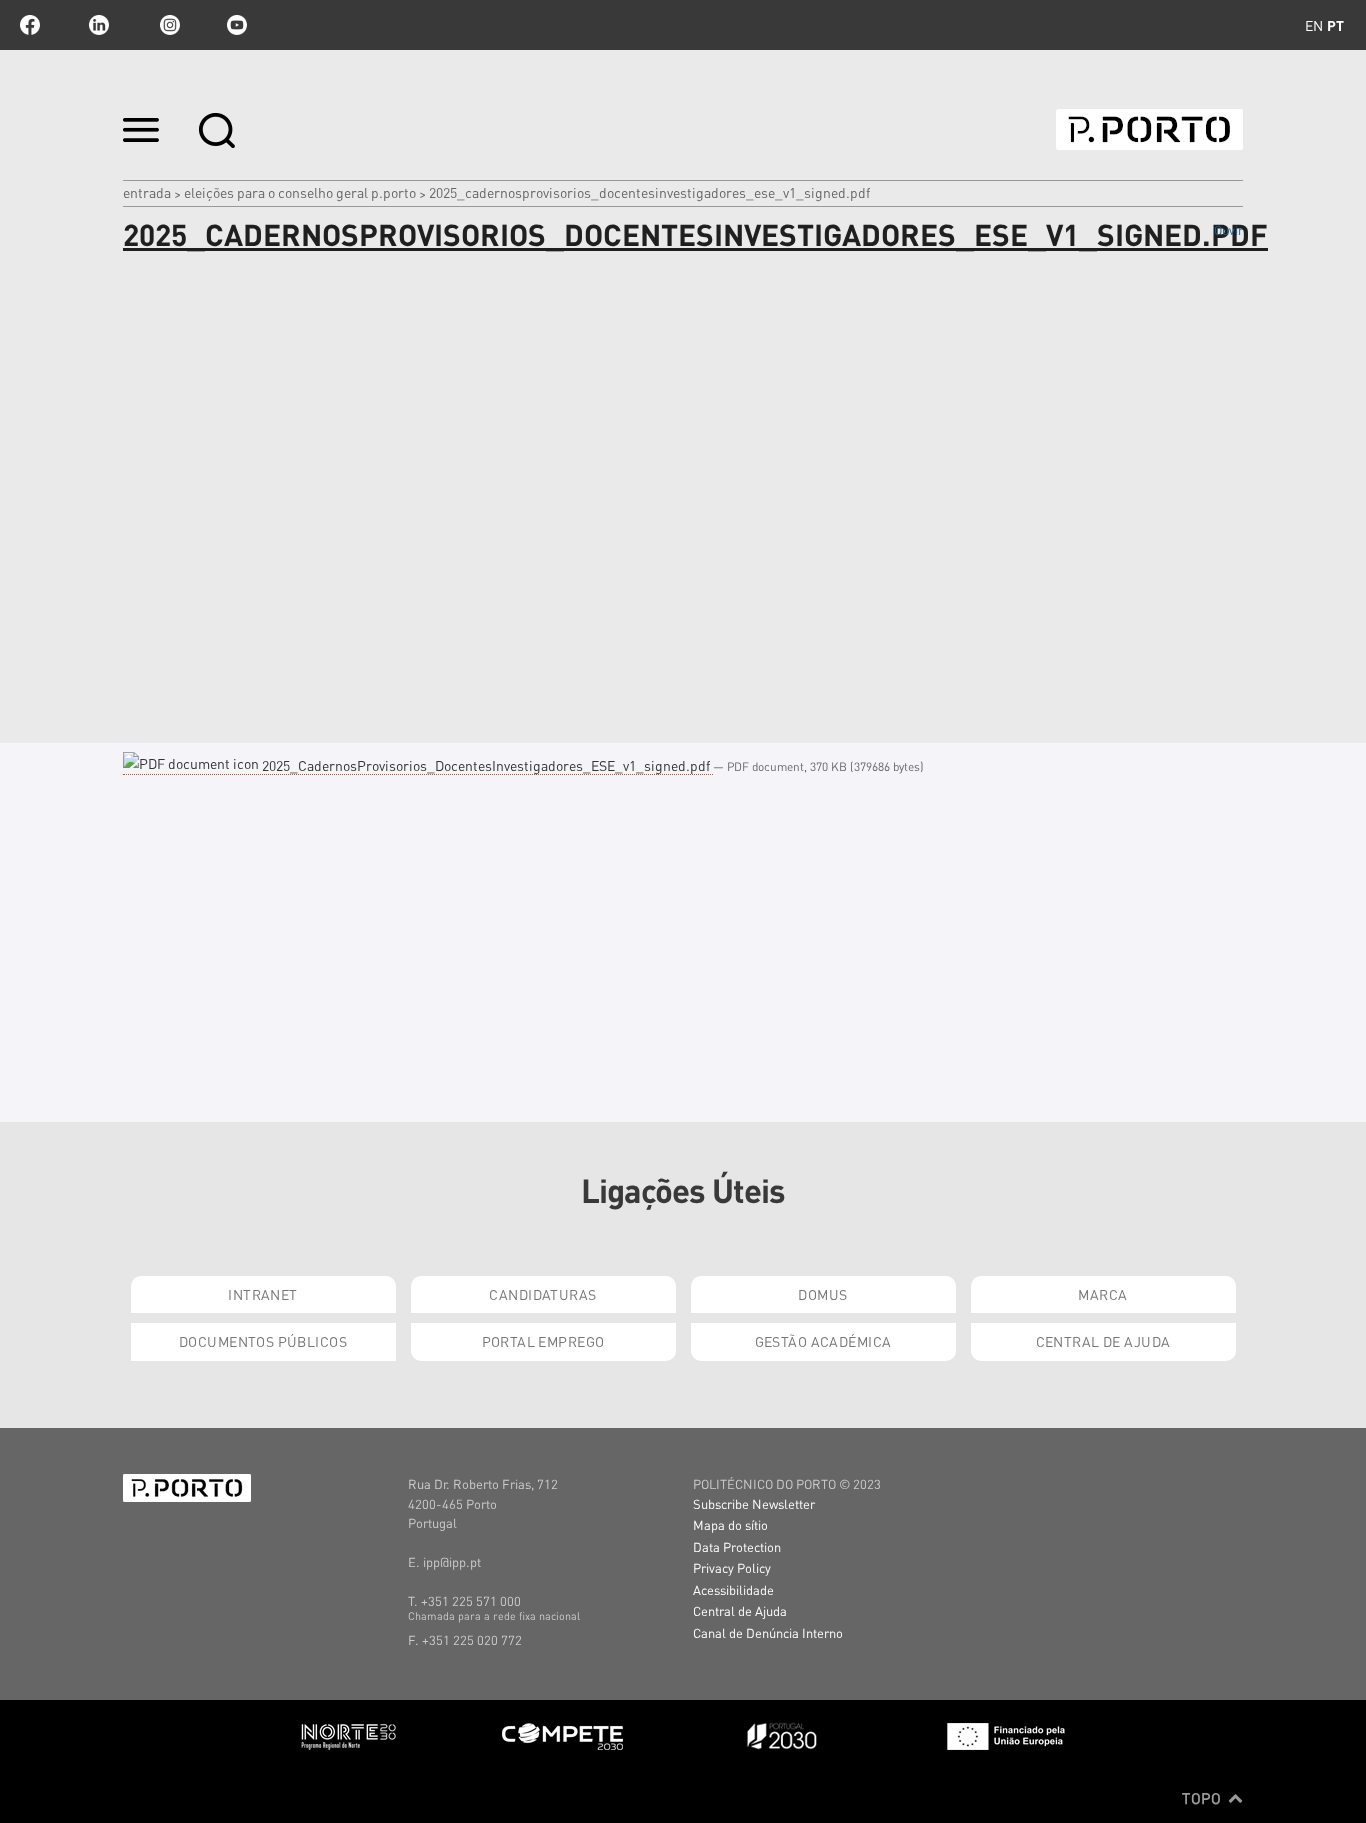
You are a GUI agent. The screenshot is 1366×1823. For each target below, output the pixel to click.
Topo (1203, 1798)
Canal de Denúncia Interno (768, 1632)
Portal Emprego (543, 1341)
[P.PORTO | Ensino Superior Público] (1149, 129)
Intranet (262, 1294)
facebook (30, 25)
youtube (237, 25)
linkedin (99, 25)
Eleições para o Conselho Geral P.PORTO (300, 192)
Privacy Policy (732, 1567)
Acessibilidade (733, 1589)
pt (1335, 25)
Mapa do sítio (730, 1524)
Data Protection (737, 1546)
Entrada (147, 192)
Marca (1102, 1294)
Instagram (168, 25)
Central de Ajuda (1103, 1341)
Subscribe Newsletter (754, 1503)
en (1314, 25)
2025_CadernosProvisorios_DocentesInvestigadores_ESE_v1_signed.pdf (486, 765)
